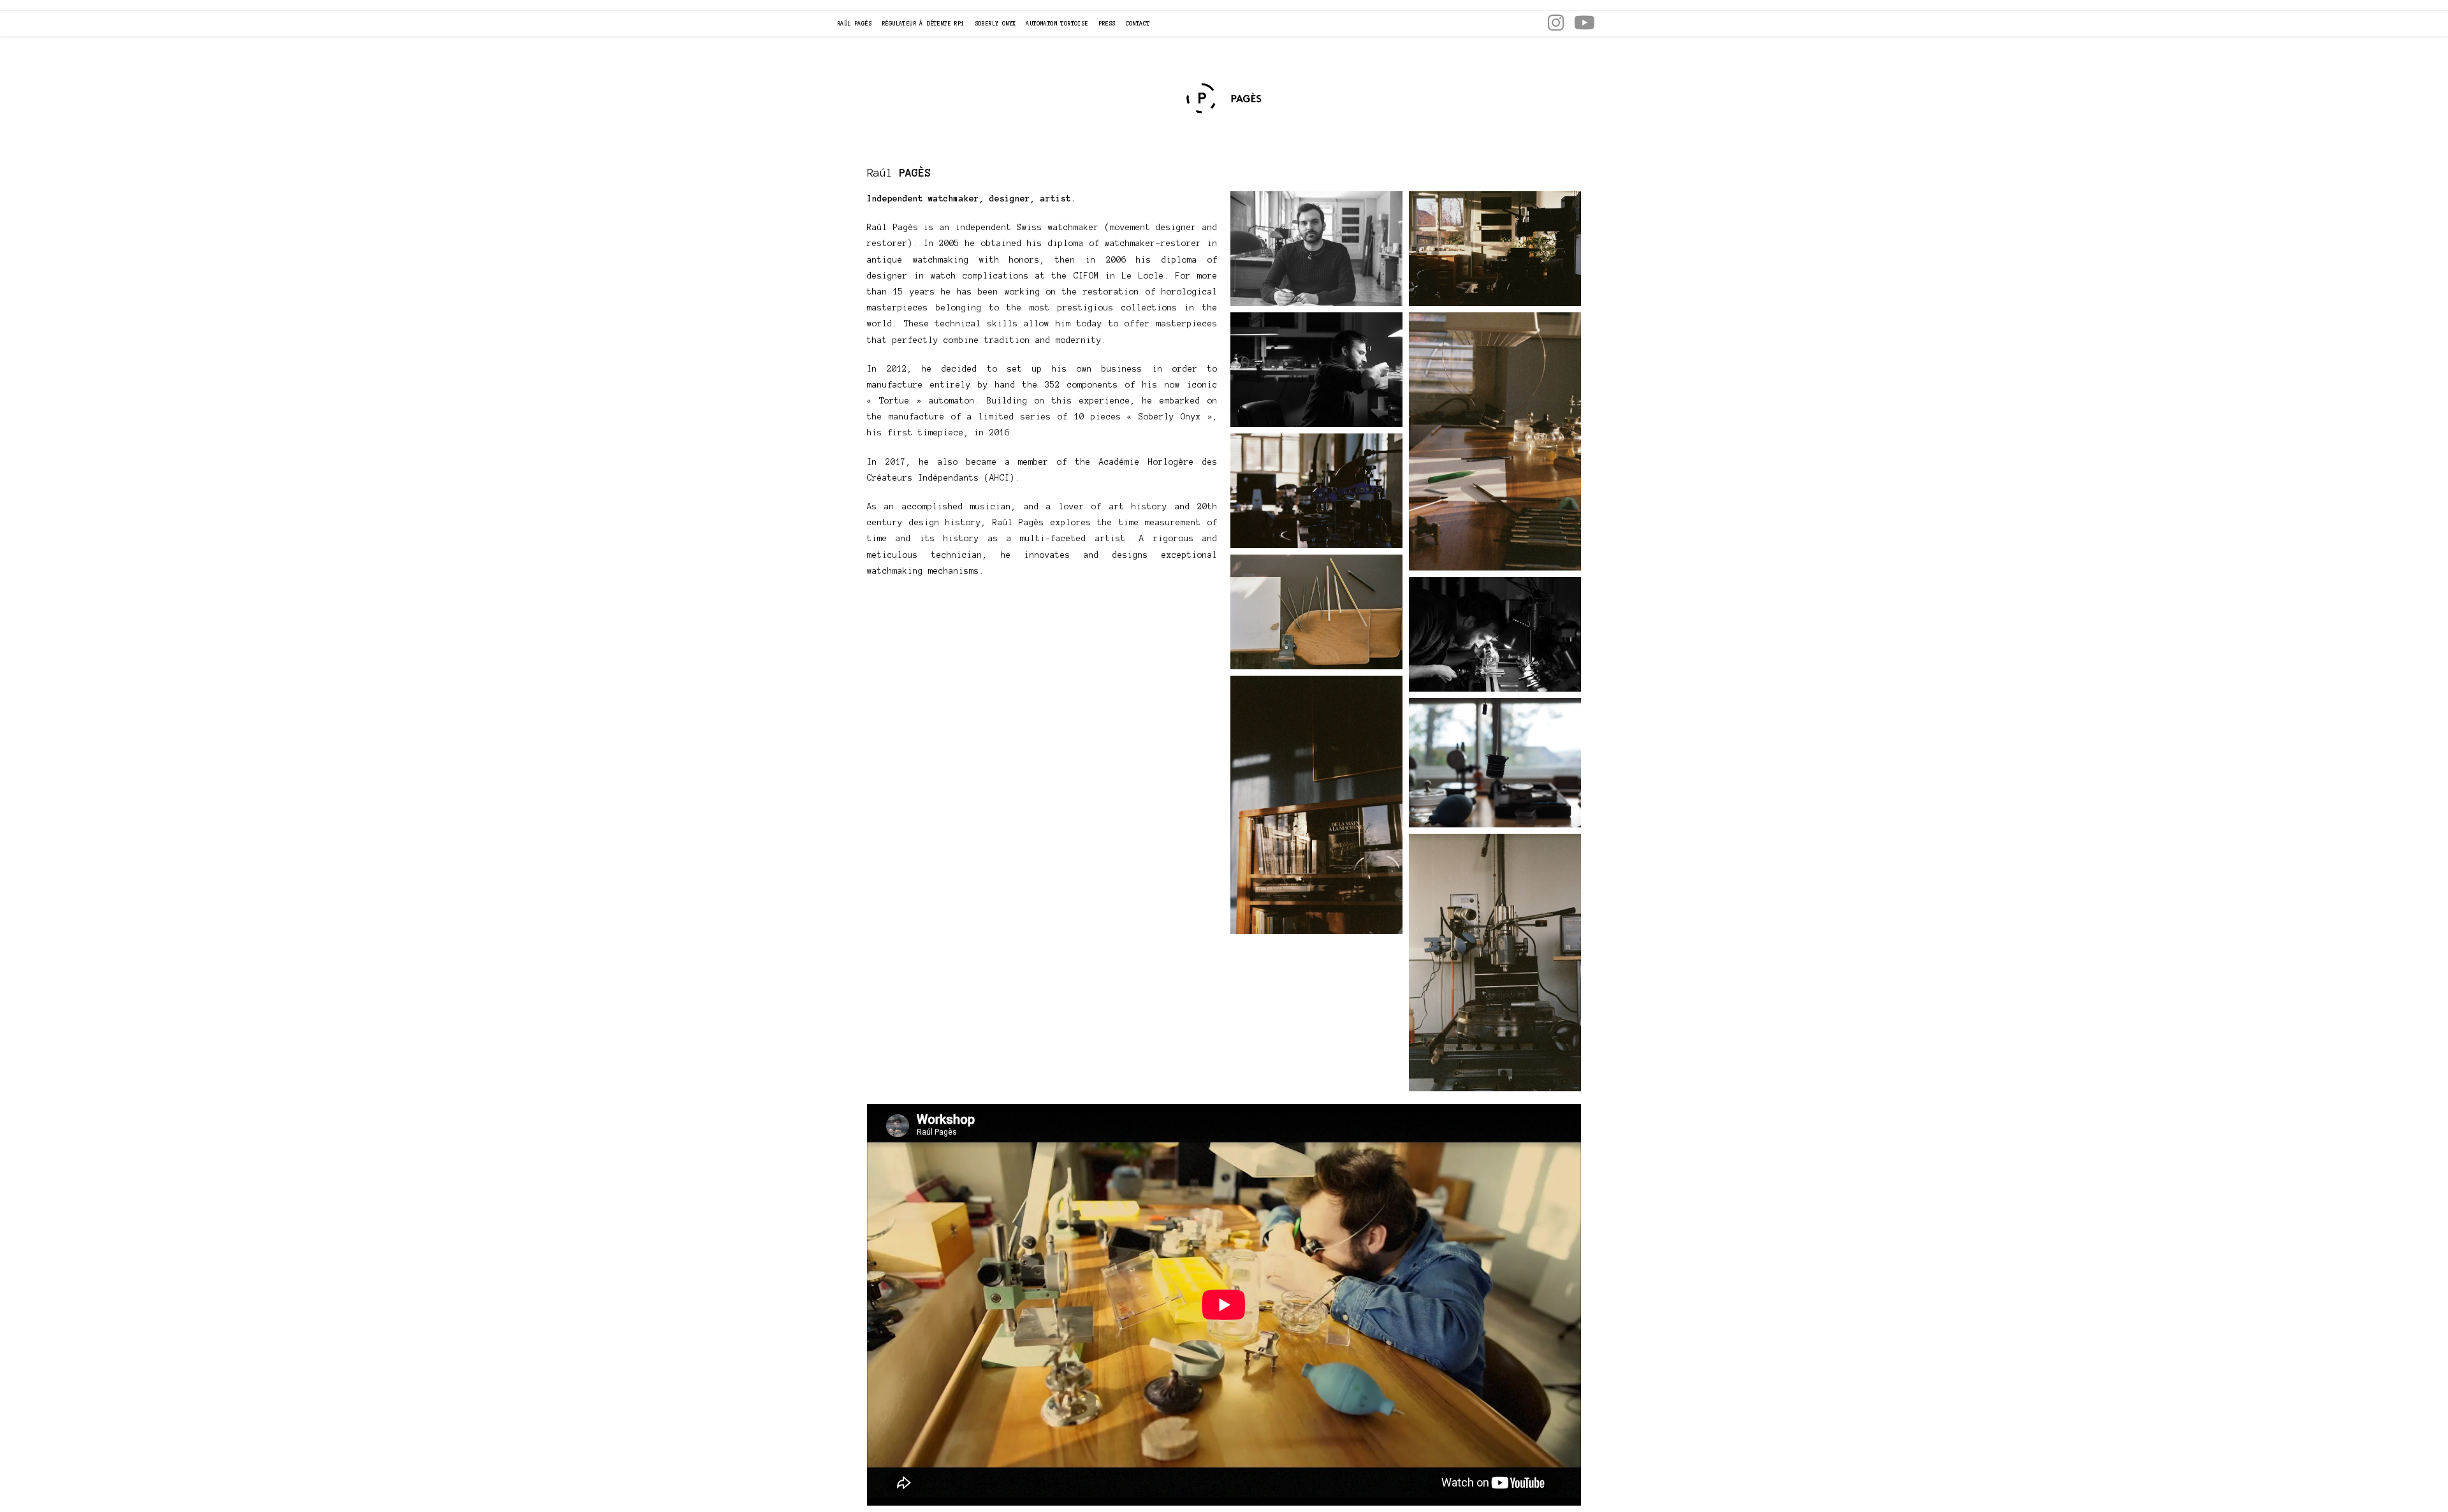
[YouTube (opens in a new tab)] (1585, 22)
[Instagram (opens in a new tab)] (1556, 22)
